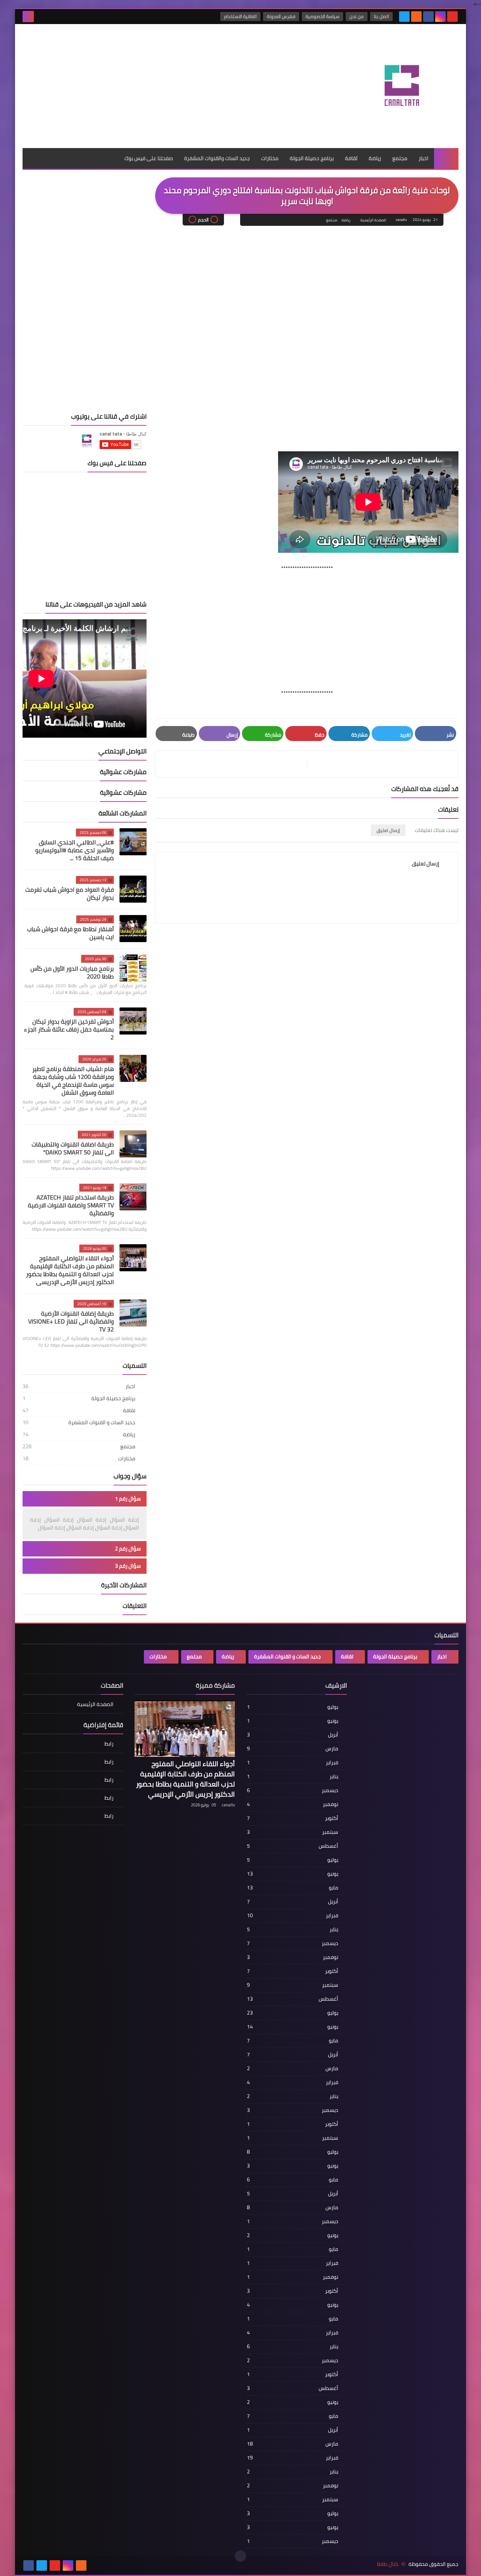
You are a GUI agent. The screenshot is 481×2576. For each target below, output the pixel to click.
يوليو (293, 1707)
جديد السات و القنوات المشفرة (79, 1422)
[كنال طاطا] (404, 86)
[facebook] (428, 17)
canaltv (228, 1805)
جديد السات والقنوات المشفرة (217, 158)
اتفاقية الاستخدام (240, 16)
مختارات (270, 158)
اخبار (424, 158)
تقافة (79, 1410)
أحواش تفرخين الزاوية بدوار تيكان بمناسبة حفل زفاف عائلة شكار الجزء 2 (69, 1029)
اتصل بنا (381, 16)
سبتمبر (293, 1832)
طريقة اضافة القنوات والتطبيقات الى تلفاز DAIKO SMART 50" (73, 1148)
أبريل (293, 1735)
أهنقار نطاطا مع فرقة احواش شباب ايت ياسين (70, 933)
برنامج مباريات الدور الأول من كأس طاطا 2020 (72, 972)
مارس (293, 1749)
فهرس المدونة (281, 16)
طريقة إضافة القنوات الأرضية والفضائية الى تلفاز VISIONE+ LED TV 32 (71, 1321)
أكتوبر (293, 1818)
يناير (293, 1776)
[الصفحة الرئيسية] (446, 158)
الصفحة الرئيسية (373, 220)
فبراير (293, 1762)
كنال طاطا (388, 2564)
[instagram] (440, 17)
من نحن (357, 16)
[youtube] (452, 17)
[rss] (416, 17)
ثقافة (351, 158)
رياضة (375, 158)
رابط (109, 1744)
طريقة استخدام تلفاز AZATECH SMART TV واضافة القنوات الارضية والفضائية (71, 1205)
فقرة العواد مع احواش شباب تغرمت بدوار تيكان (70, 893)
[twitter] (404, 17)
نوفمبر (293, 1804)
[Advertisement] (158, 48)
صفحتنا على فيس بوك (149, 158)
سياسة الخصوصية (322, 16)
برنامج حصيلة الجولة (312, 158)
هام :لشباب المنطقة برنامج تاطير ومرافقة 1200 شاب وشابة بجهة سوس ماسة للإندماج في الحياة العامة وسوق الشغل (73, 1081)
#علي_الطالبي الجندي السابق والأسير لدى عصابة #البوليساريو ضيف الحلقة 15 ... (75, 850)
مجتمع (400, 158)
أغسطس (293, 1846)
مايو (293, 1888)
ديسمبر (293, 1790)
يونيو (293, 1721)
